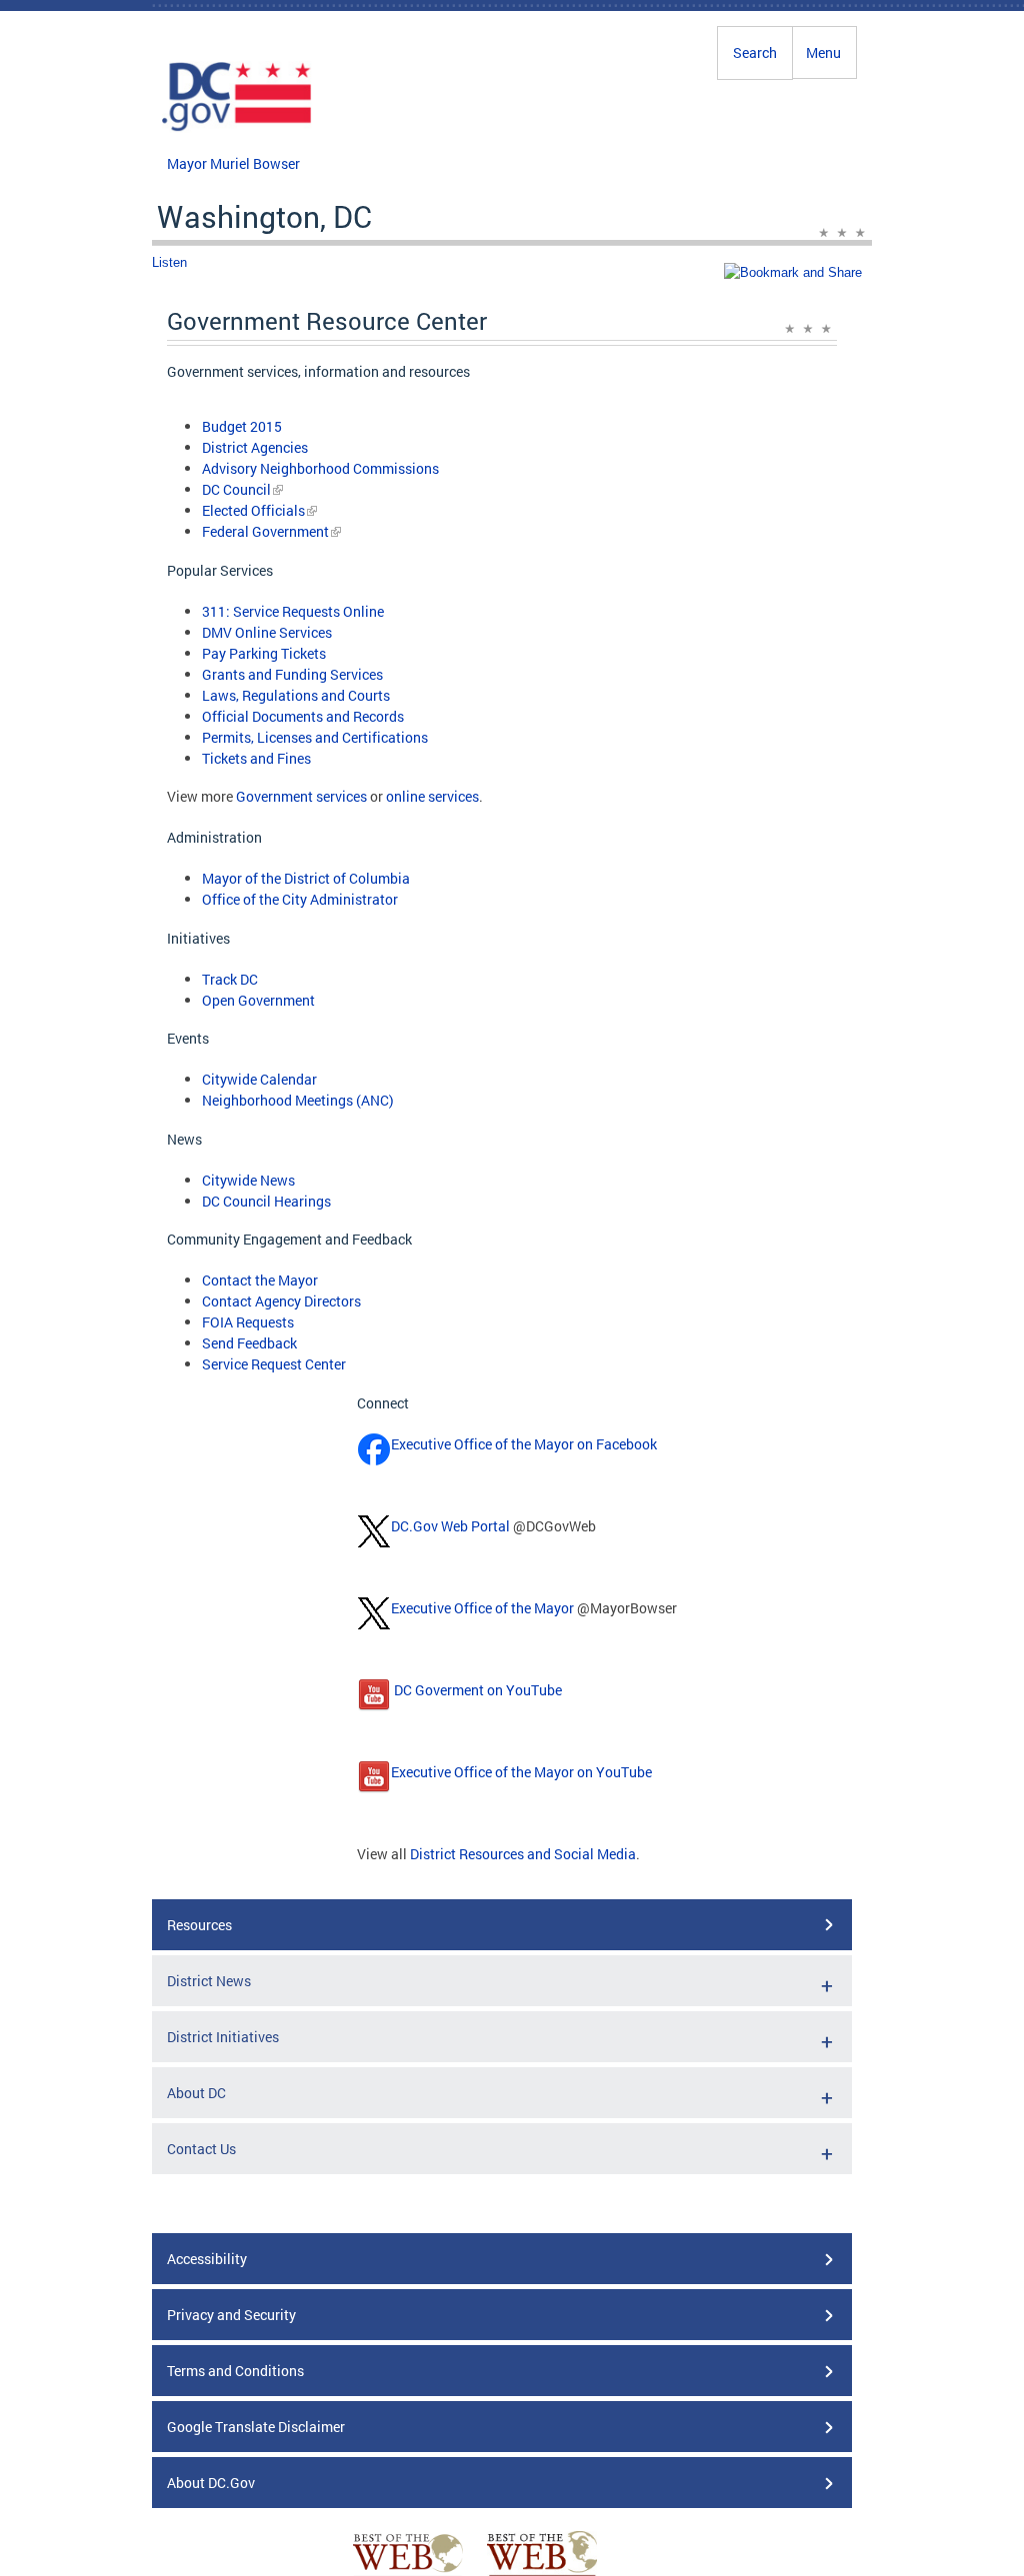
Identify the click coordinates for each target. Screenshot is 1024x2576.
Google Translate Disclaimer (256, 2427)
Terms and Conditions (235, 2371)
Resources (199, 1925)
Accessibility (207, 2259)
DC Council (236, 489)
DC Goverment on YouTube (476, 1690)
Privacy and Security (231, 2315)
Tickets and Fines (256, 758)
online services (432, 796)
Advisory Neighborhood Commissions (320, 468)
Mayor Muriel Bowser (233, 163)
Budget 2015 (242, 426)
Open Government (258, 1000)
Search (755, 52)
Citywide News (248, 1180)
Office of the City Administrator (300, 899)
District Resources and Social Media (523, 1854)
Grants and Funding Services (292, 674)
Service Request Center (274, 1364)
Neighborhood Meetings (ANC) (298, 1100)
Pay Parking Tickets (264, 653)
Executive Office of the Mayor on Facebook (524, 1444)
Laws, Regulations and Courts (296, 695)
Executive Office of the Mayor (482, 1608)
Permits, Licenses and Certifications (315, 737)
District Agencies (255, 447)
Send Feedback (249, 1343)
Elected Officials (253, 510)
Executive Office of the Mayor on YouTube (521, 1772)
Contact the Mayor (260, 1280)
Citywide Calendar (259, 1079)
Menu (823, 52)
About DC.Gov (211, 2483)
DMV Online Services (267, 632)
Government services (301, 796)
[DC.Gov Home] (237, 128)
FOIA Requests (248, 1322)
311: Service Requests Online (293, 611)
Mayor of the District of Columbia (306, 878)
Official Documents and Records (303, 716)
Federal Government (265, 531)
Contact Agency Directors (281, 1301)
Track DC (230, 979)
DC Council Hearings (266, 1201)
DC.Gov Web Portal (450, 1526)
